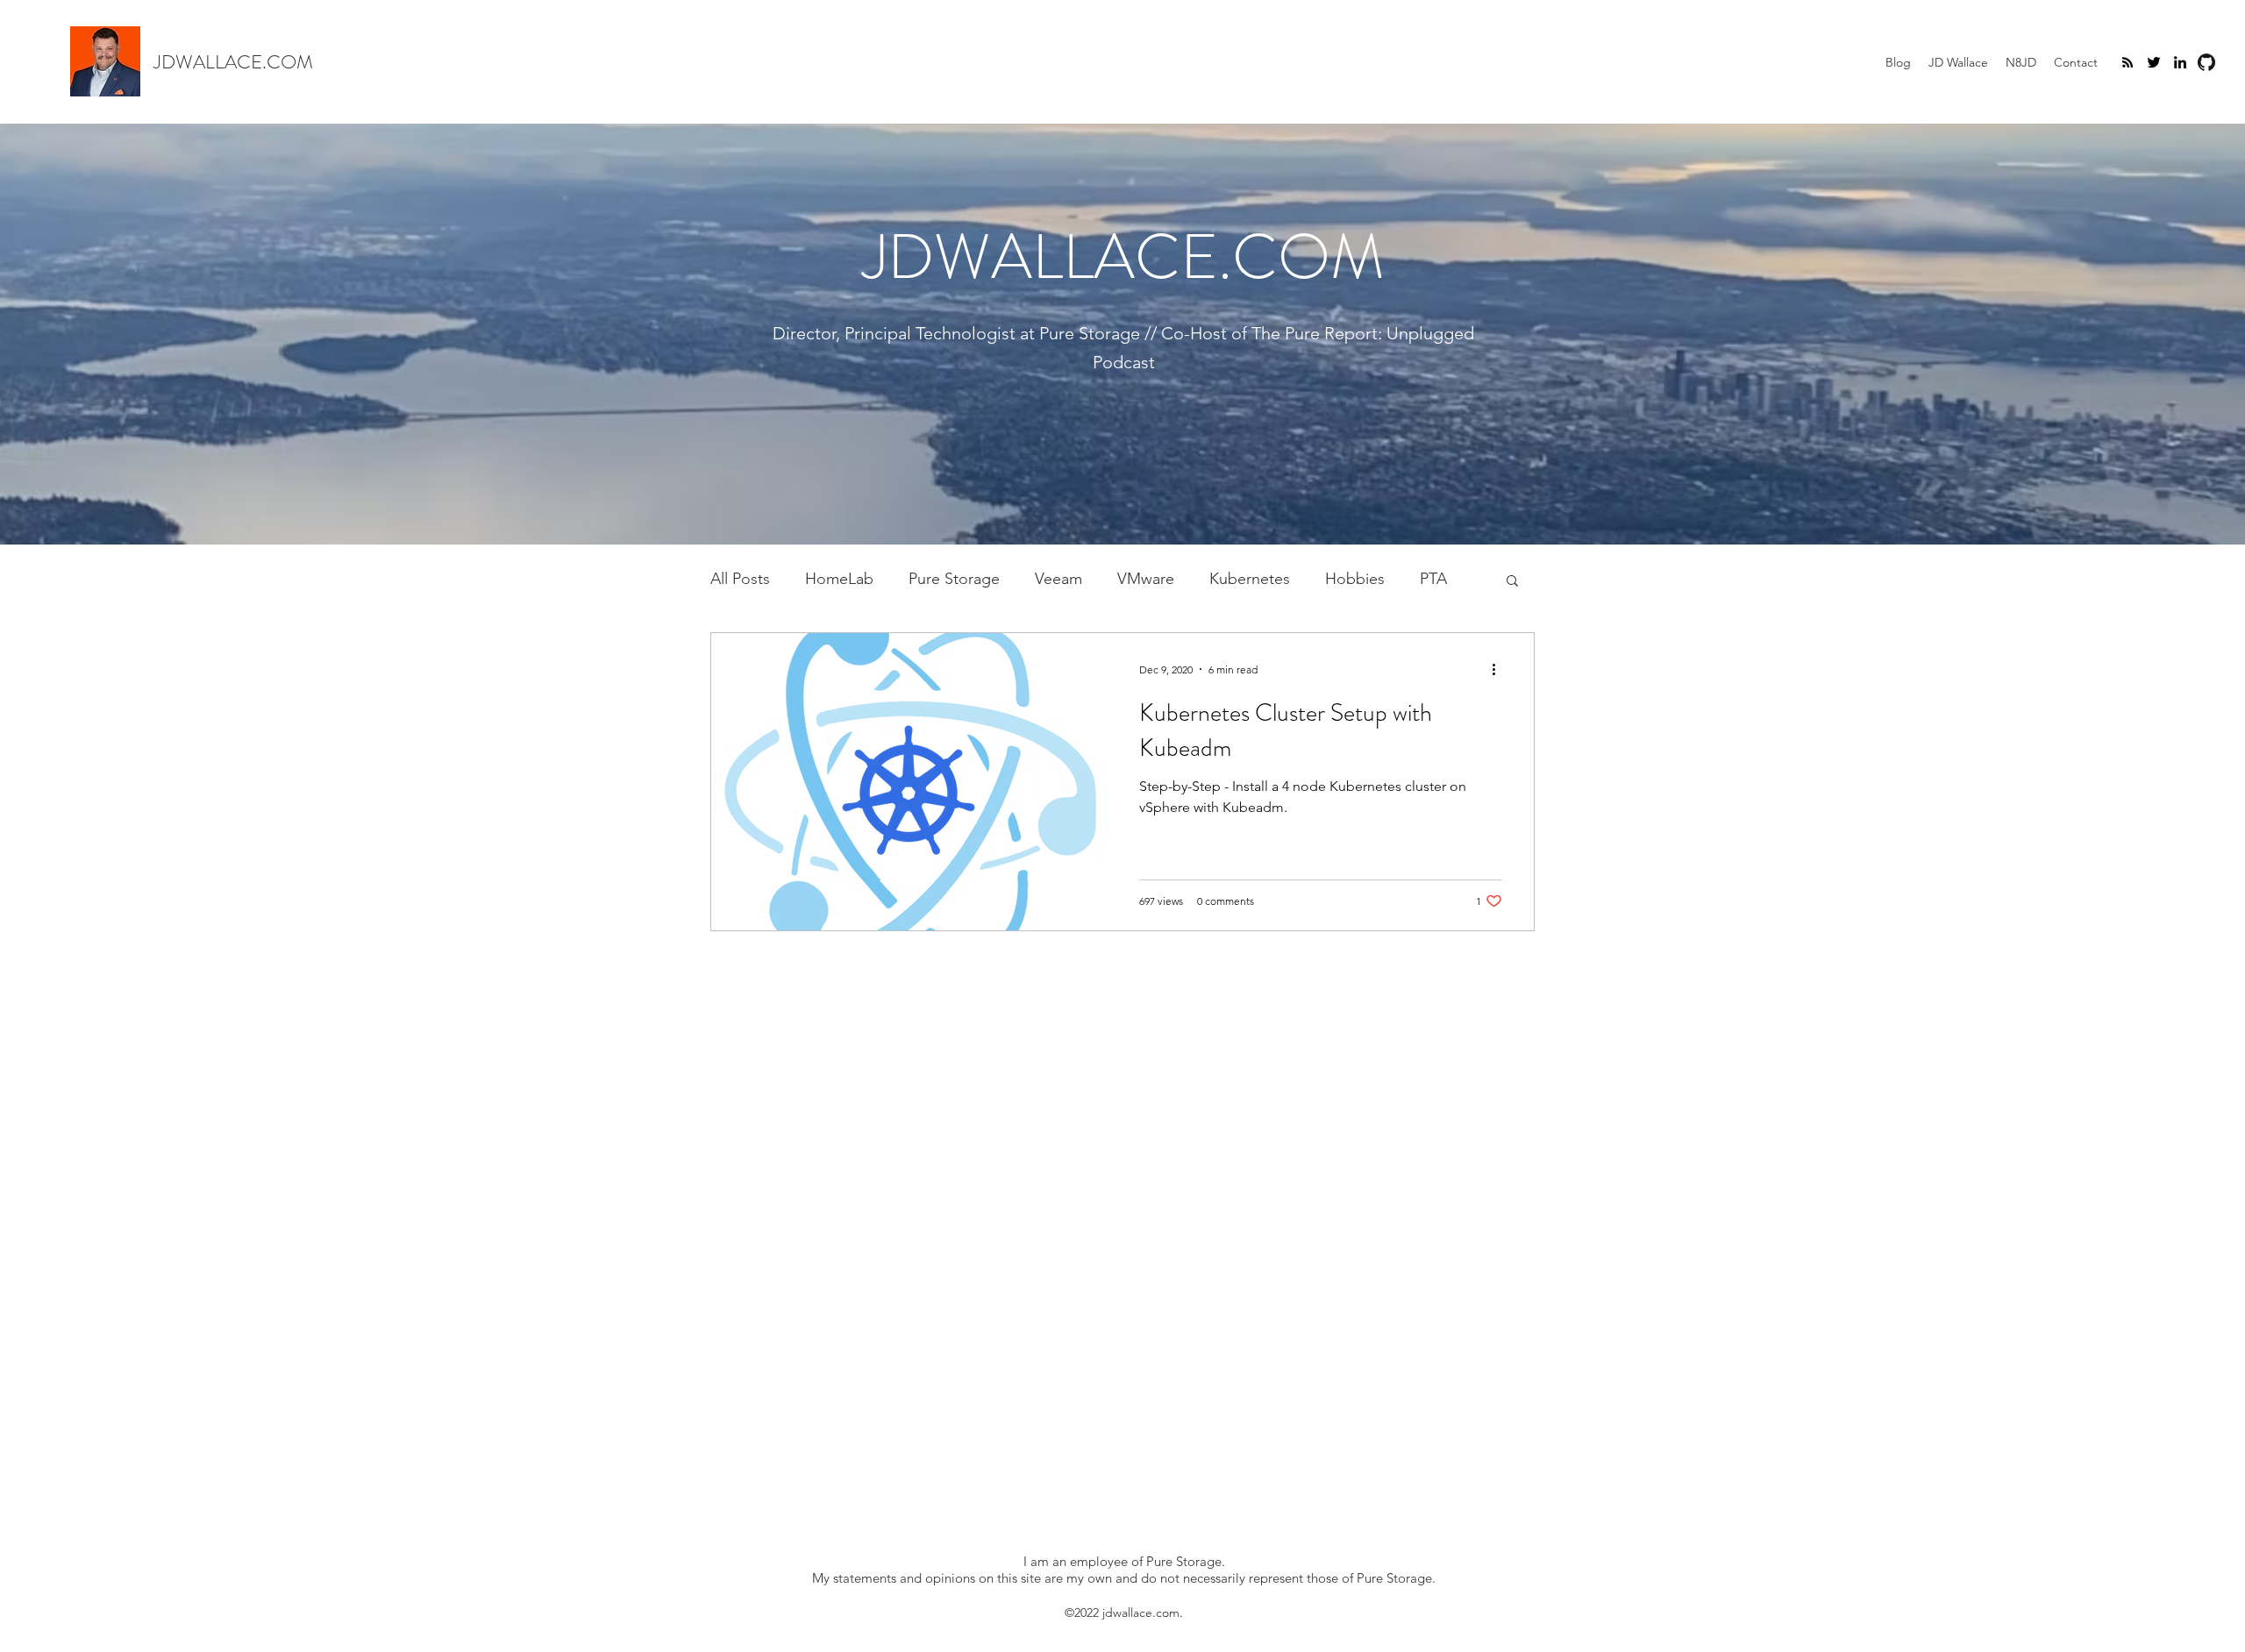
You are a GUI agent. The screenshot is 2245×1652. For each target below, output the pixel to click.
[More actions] (1500, 669)
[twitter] (2154, 62)
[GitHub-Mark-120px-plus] (2206, 62)
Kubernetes (1250, 579)
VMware (1146, 579)
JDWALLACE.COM (233, 62)
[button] (1512, 582)
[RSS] (2127, 62)
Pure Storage (954, 579)
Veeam (1058, 579)
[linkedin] (2180, 62)
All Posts (740, 579)
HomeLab (839, 579)
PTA (1433, 579)
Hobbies (1355, 579)
